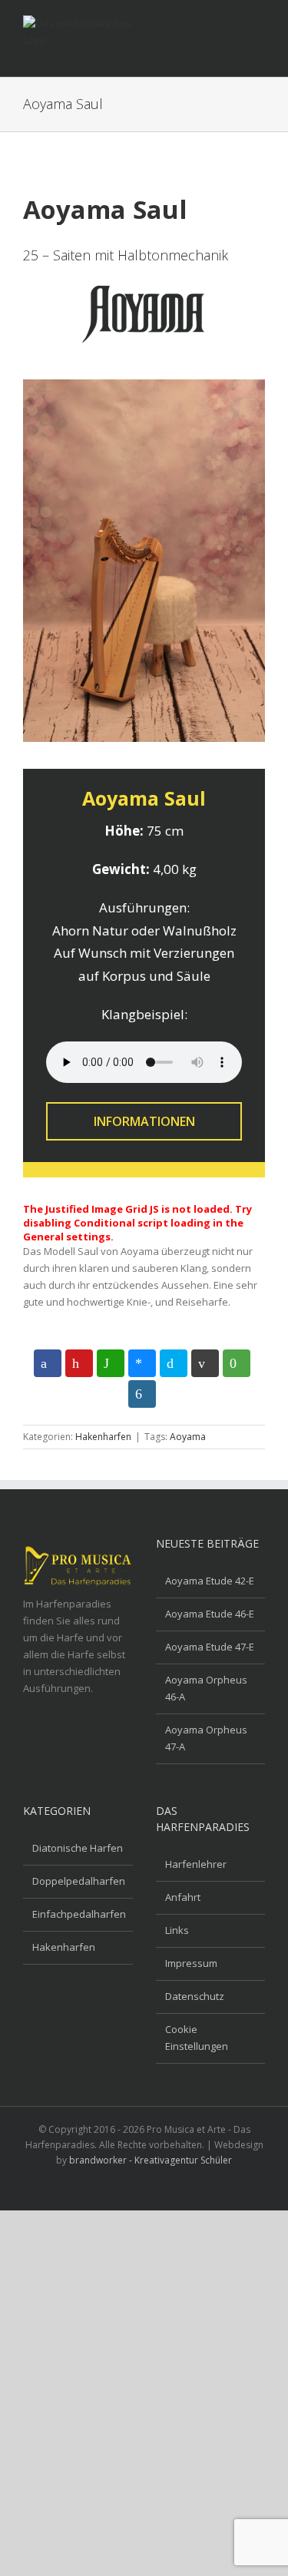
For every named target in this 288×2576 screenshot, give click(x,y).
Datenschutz (195, 1996)
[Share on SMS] (237, 1363)
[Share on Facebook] (48, 1363)
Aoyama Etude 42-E (210, 1581)
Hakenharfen (103, 1437)
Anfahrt (183, 1897)
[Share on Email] (205, 1363)
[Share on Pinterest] (79, 1363)
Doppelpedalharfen (79, 1881)
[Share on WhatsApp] (111, 1363)
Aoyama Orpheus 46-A (206, 1688)
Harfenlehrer (196, 1864)
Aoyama (188, 1437)
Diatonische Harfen (78, 1848)
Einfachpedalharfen (79, 1914)
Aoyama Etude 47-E (210, 1647)
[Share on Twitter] (174, 1363)
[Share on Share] (142, 1394)
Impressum (191, 1963)
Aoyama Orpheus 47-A (206, 1738)
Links (177, 1930)
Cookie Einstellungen (197, 2038)
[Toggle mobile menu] (259, 27)
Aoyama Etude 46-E (210, 1614)
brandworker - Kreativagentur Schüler (151, 2160)
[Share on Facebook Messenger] (142, 1363)
